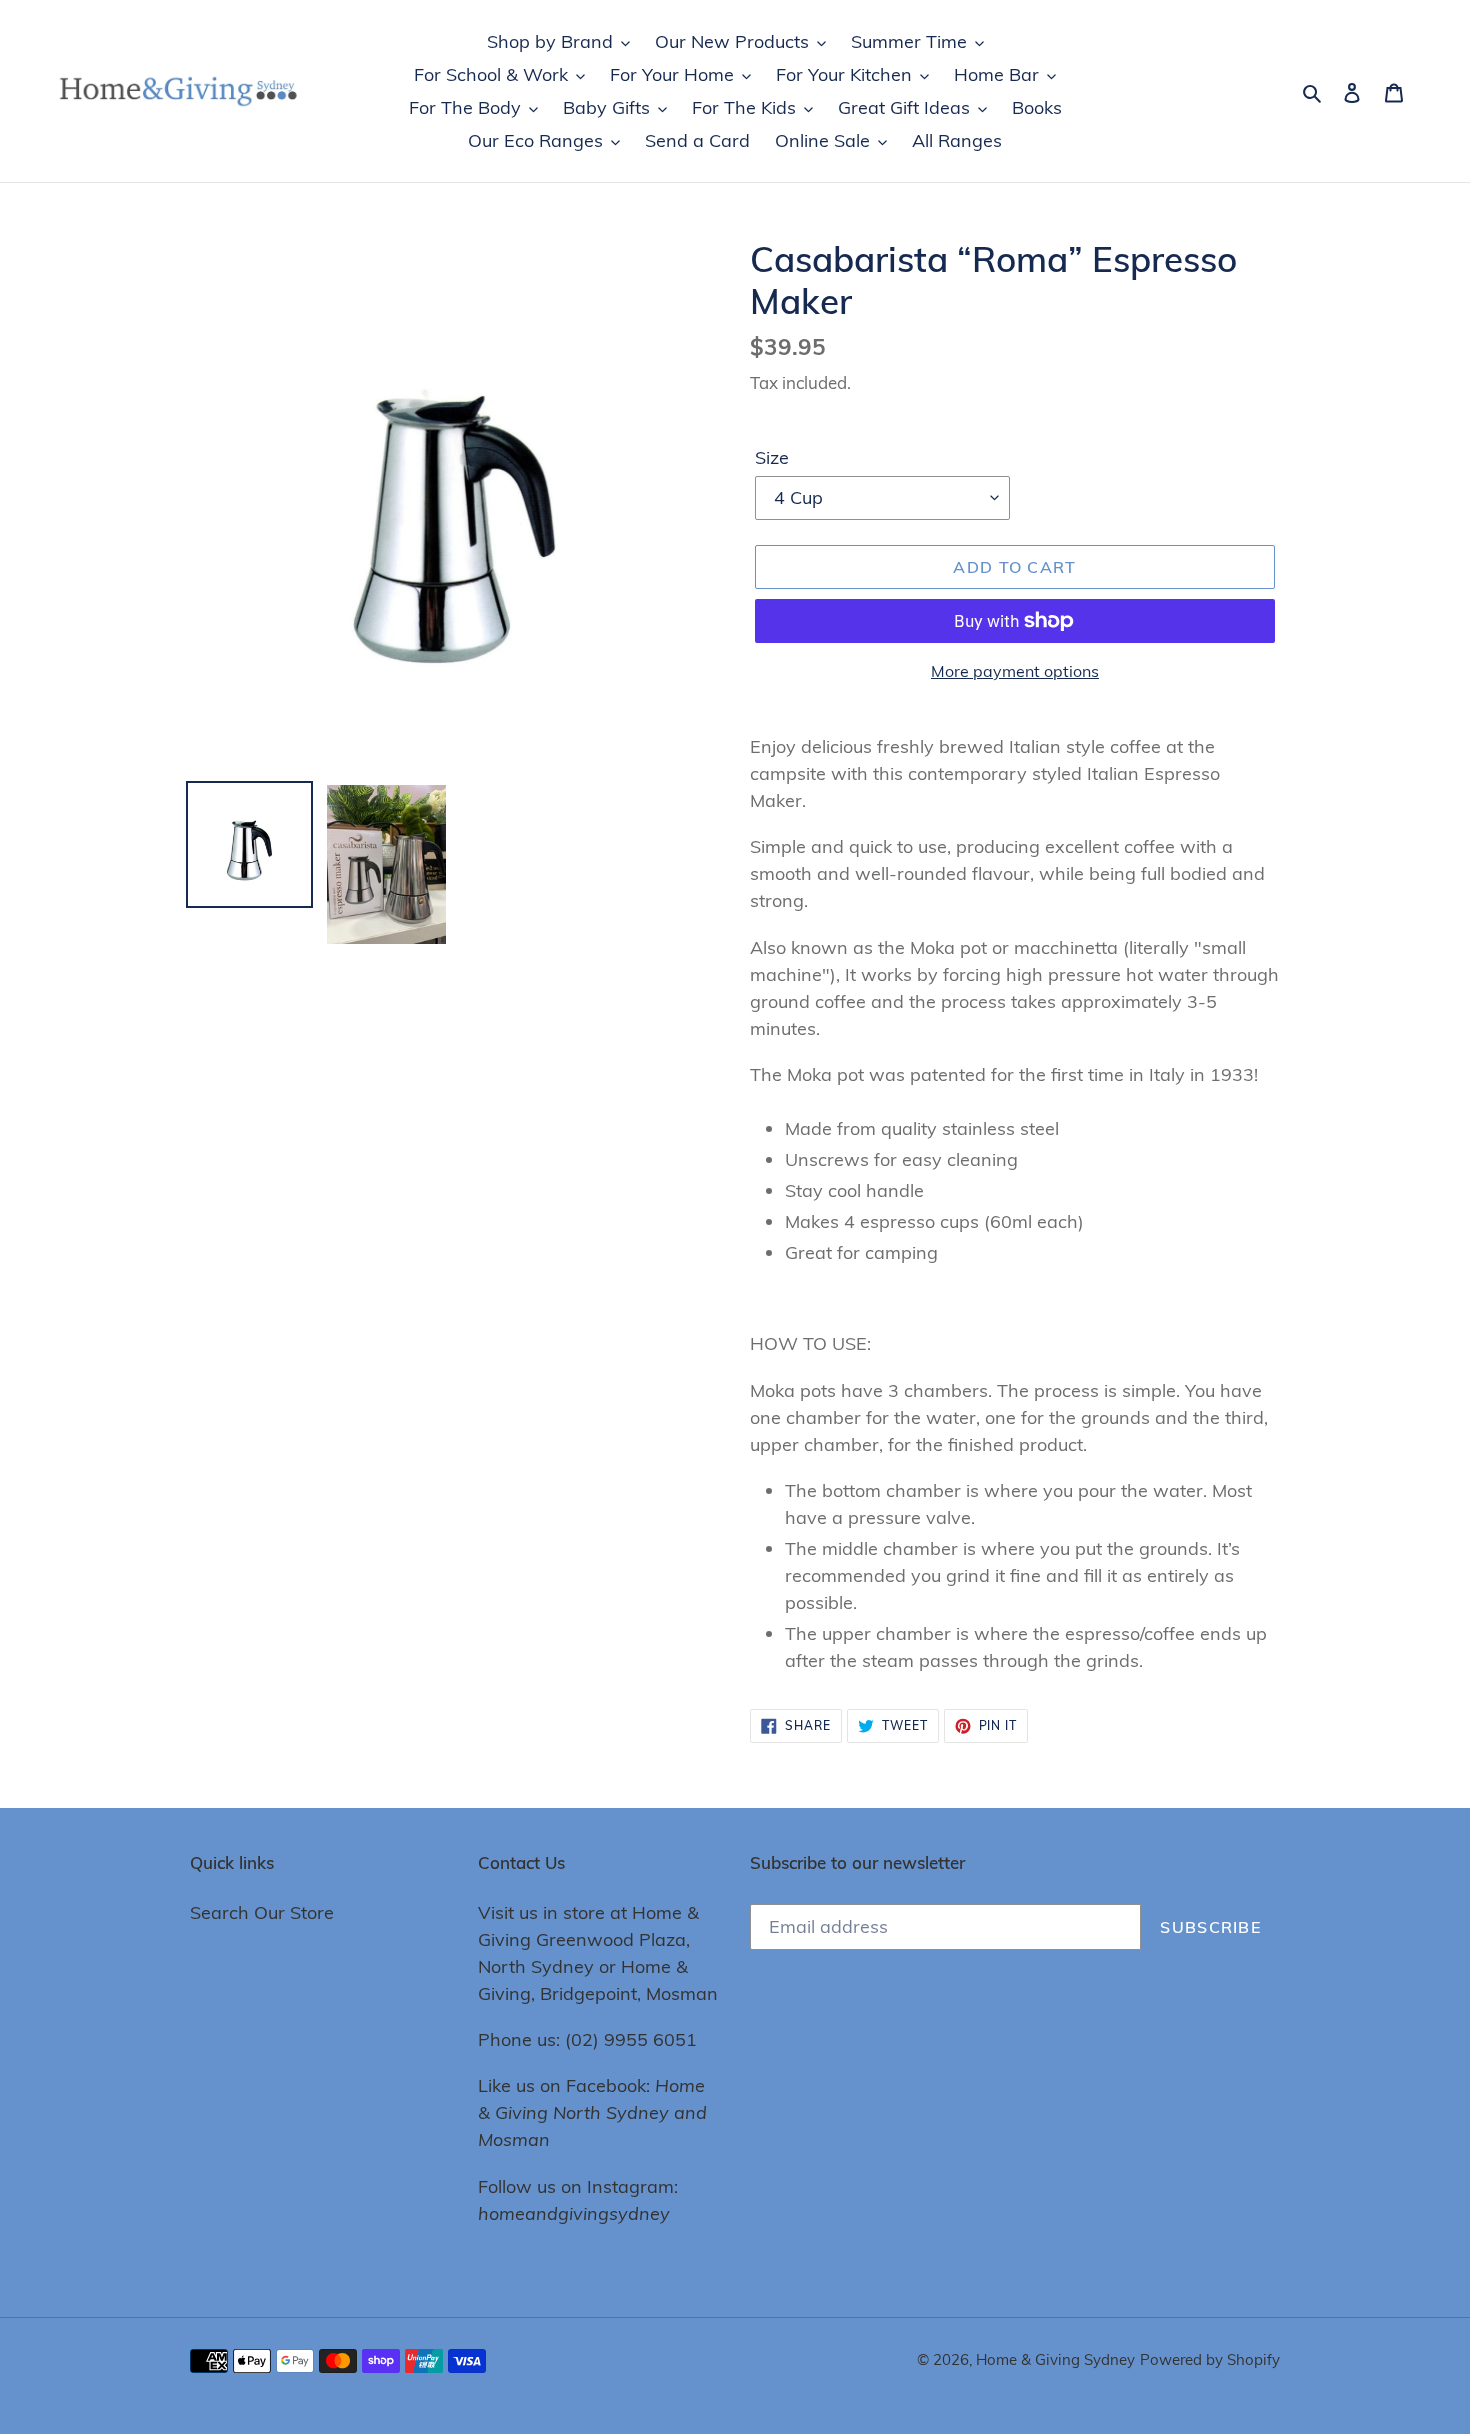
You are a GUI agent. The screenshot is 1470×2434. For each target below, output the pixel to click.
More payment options (1015, 671)
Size (772, 457)
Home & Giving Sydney (1055, 2359)
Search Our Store (262, 1912)
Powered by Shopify (1210, 2359)
